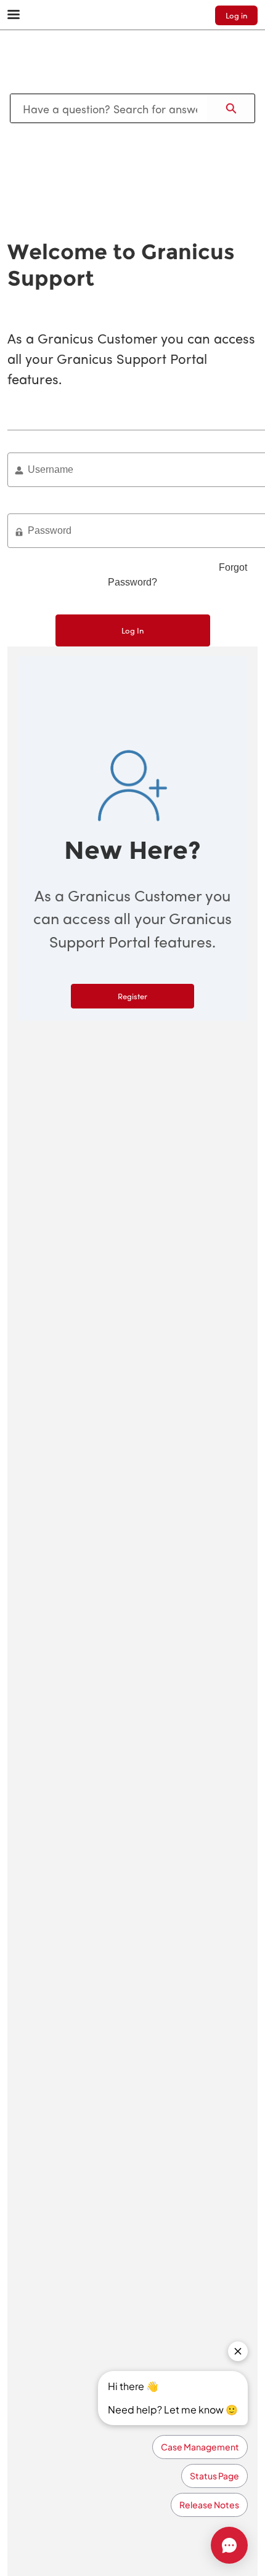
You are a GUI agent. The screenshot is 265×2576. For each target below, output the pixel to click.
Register (132, 996)
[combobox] (109, 108)
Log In (132, 630)
